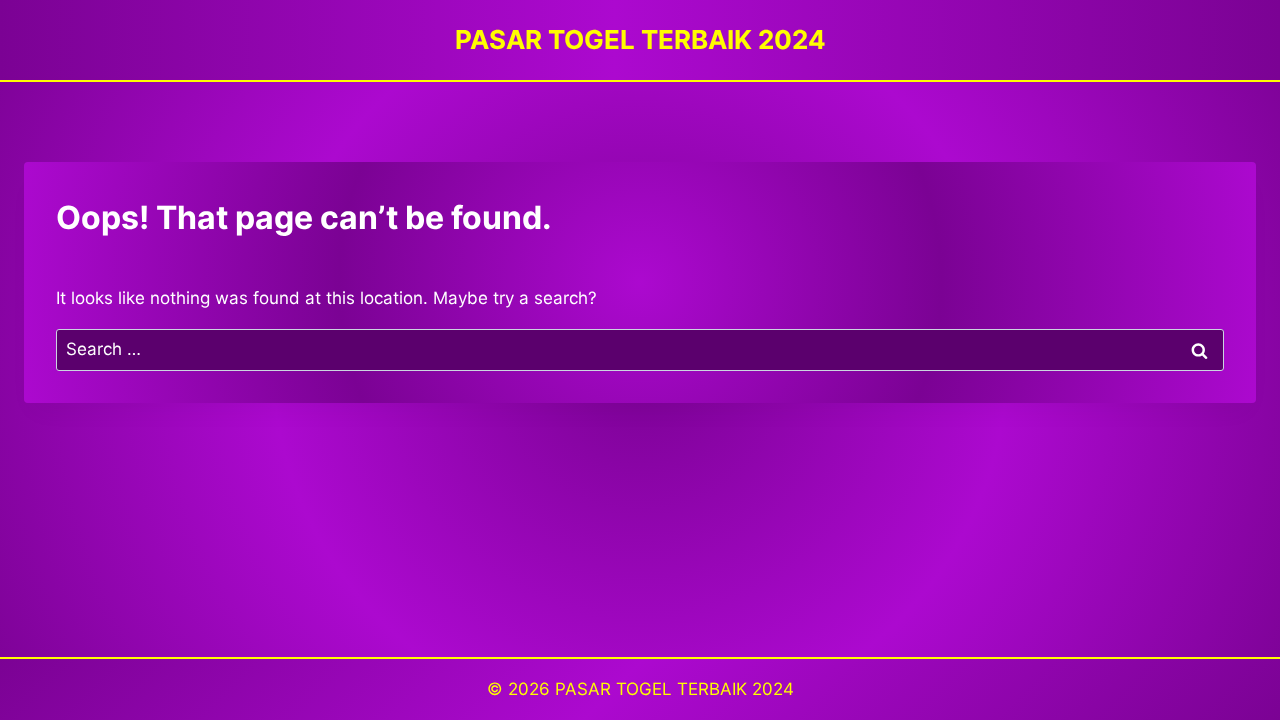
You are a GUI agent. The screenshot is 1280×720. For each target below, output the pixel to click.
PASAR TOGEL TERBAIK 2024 (674, 689)
